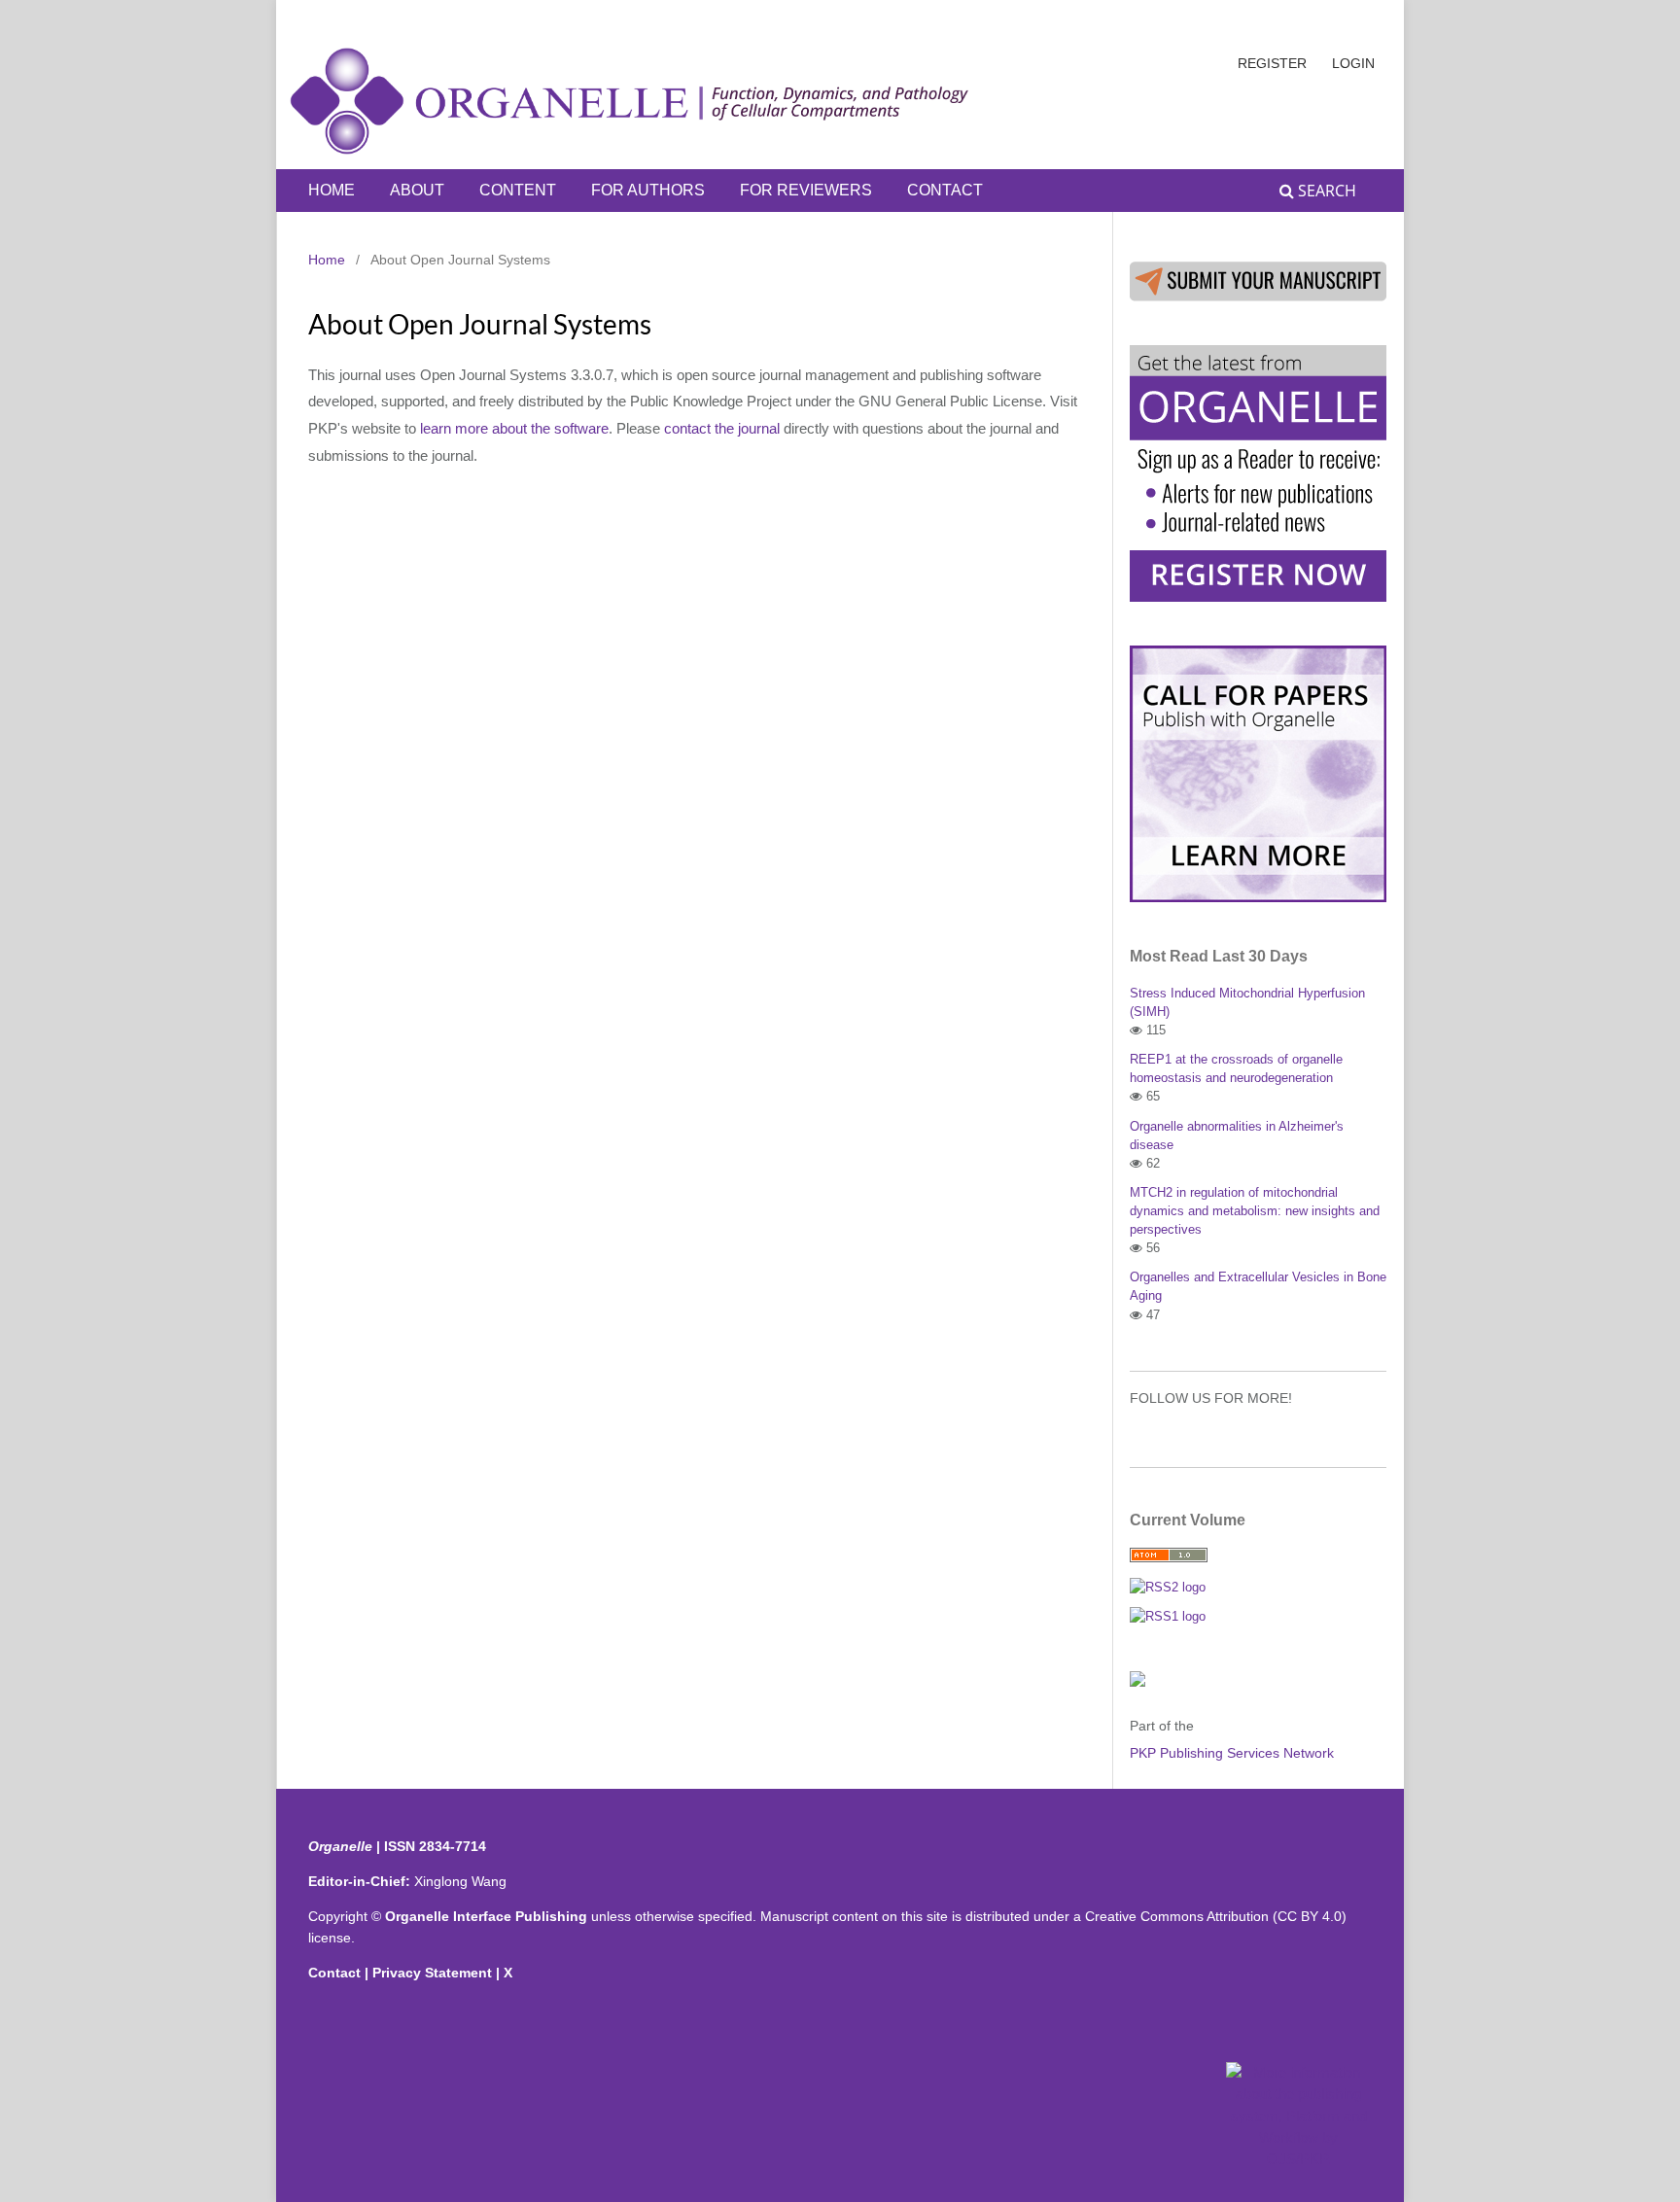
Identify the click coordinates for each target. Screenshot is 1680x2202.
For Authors (648, 190)
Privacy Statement (434, 1973)
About (417, 190)
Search (1325, 191)
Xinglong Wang (460, 1881)
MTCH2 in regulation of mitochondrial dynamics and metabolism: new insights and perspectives (1255, 1211)
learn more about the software (514, 429)
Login (1353, 63)
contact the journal (722, 429)
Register (1272, 63)
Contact (945, 190)
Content (518, 190)
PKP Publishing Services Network (1232, 1753)
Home (332, 190)
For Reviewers (806, 190)
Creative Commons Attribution (1177, 1916)
